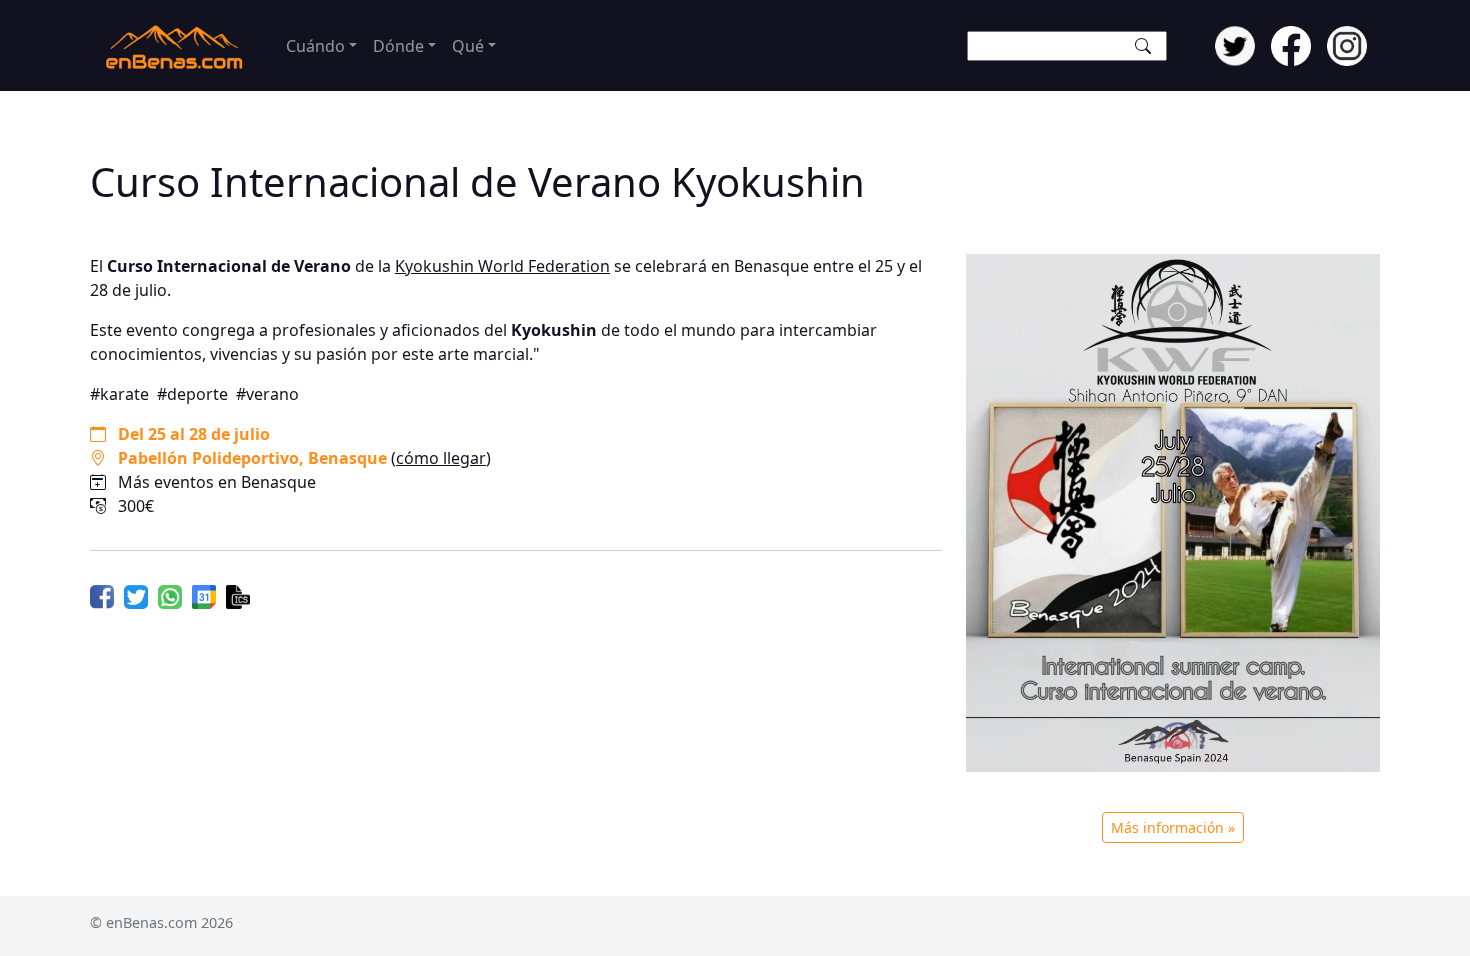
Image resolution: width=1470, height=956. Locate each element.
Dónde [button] (398, 46)
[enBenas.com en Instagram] (1347, 44)
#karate (119, 394)
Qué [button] (468, 46)
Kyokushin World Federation (502, 266)
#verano (267, 394)
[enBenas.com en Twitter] (1235, 44)
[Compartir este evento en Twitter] (136, 595)
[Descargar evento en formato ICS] (238, 595)
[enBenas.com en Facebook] (1291, 44)
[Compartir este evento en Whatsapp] (170, 595)
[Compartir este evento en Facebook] (102, 595)
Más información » (1173, 827)
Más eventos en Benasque (217, 482)
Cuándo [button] (315, 46)
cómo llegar (441, 458)
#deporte (192, 394)
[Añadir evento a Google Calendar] (204, 595)
